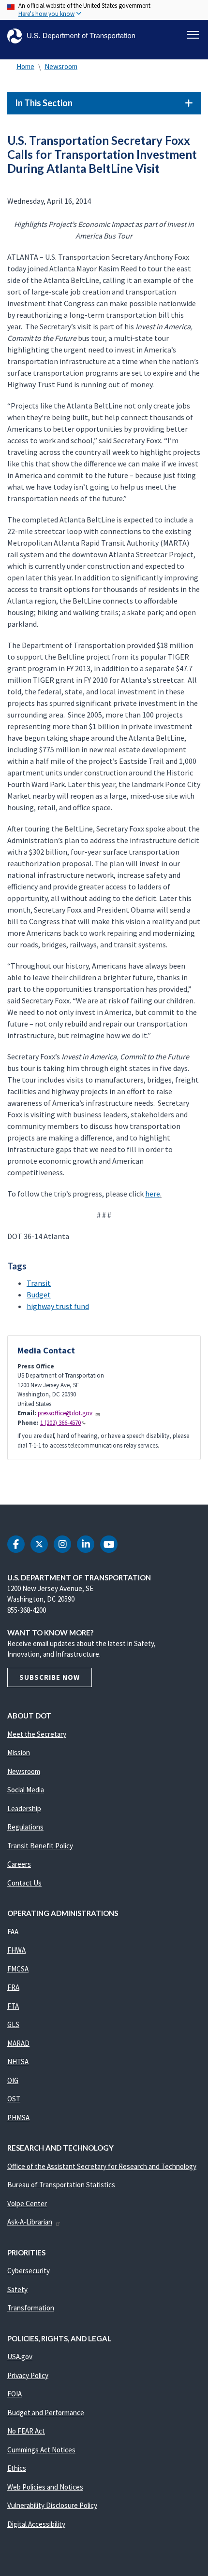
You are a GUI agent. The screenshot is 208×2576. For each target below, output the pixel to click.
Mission (19, 1753)
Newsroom (61, 66)
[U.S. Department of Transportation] (71, 36)
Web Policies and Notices (45, 2487)
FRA (13, 1987)
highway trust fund (58, 1306)
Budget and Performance (46, 2413)
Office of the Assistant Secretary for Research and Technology (102, 2166)
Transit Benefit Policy (40, 1846)
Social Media (26, 1790)
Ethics (17, 2468)
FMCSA (18, 1969)
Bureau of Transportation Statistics (61, 2185)
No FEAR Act (26, 2431)
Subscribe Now (50, 1677)
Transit (39, 1283)
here (153, 1194)
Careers (19, 1864)
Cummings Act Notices (41, 2450)
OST (14, 2099)
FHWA (16, 1950)
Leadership (24, 1809)
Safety (17, 2289)
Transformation (31, 2308)
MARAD (18, 2043)
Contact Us (24, 1883)
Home (25, 66)
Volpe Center (27, 2203)
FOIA (15, 2394)
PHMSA (18, 2118)
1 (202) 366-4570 (60, 1423)
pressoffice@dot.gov (65, 1413)
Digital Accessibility (36, 2524)
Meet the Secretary (37, 1734)
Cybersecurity (29, 2271)
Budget (39, 1295)
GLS (13, 2024)
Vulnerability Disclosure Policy (52, 2505)
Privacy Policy (28, 2375)
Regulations (25, 1827)
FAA (13, 1932)
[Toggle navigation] (193, 35)
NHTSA (18, 2062)
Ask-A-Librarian (30, 2222)
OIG (13, 2080)
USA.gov (20, 2357)
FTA (13, 2006)
